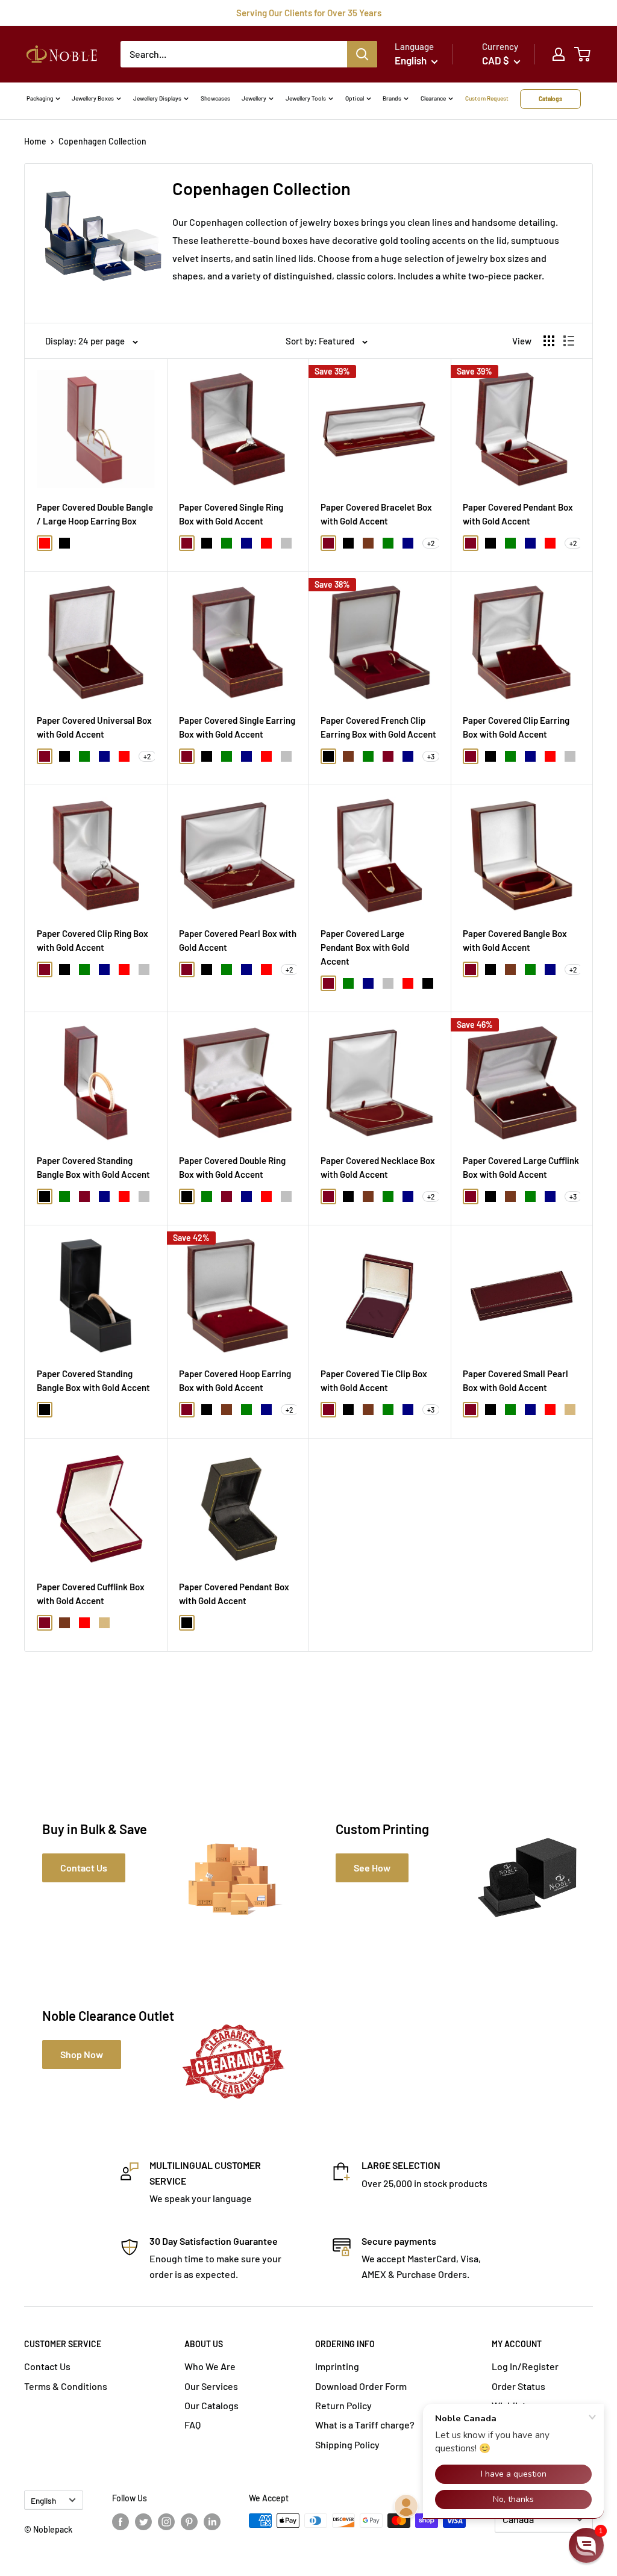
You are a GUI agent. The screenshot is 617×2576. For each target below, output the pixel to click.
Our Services (211, 2386)
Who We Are (210, 2366)
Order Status (518, 2386)
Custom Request (487, 98)
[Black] (64, 543)
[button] (586, 2545)
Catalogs (550, 99)
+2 (431, 543)
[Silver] (286, 543)
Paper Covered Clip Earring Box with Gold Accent (516, 727)
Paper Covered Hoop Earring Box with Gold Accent (235, 1380)
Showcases (215, 98)
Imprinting (337, 2366)
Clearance (433, 98)
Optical (355, 98)
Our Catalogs (211, 2405)
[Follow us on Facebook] (121, 2522)
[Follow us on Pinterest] (189, 2522)
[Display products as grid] (549, 341)
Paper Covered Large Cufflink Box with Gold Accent (521, 1167)
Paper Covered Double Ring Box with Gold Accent (232, 1167)
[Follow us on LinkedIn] (212, 2522)
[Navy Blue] (246, 543)
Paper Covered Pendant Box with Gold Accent (518, 514)
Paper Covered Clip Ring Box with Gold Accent (92, 940)
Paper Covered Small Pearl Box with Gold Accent (515, 1380)
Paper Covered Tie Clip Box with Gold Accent (374, 1380)
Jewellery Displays (157, 98)
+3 (431, 756)
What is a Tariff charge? (365, 2425)
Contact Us (47, 2366)
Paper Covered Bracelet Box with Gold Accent (376, 514)
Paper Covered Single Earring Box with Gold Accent (237, 727)
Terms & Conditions (66, 2386)
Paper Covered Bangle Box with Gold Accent (515, 940)
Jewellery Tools (306, 98)
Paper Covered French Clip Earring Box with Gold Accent (378, 727)
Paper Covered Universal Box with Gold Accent (94, 727)
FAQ (193, 2425)
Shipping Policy (347, 2444)
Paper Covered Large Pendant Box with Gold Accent (365, 947)
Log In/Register (525, 2366)
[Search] (362, 54)
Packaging (40, 98)
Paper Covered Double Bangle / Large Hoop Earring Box (95, 514)
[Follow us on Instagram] (166, 2522)
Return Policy (343, 2405)
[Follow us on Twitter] (143, 2522)
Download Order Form (361, 2386)
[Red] (45, 543)
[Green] (227, 543)
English (43, 2500)
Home (35, 141)
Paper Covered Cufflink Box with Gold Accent (91, 1594)
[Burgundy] (187, 543)
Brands (392, 98)
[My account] (559, 54)
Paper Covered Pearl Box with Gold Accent (238, 940)
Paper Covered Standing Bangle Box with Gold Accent (93, 1167)
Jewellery (254, 98)
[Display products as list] (569, 341)
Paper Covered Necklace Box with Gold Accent (378, 1167)
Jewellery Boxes (93, 98)
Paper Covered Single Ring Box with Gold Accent (231, 514)
